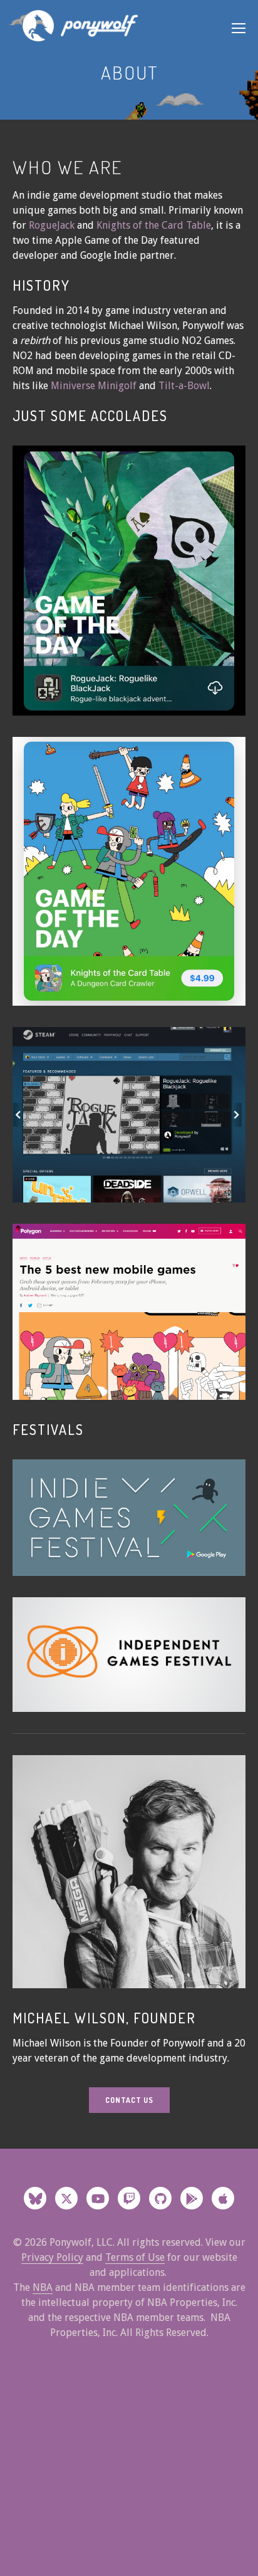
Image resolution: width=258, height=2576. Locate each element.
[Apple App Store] (223, 2198)
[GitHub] (160, 2198)
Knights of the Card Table (154, 225)
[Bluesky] (35, 2198)
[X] (66, 2198)
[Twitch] (129, 2198)
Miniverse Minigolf (95, 386)
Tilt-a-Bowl (184, 386)
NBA (43, 2287)
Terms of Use (135, 2257)
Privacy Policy (52, 2257)
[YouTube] (98, 2198)
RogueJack (52, 225)
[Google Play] (192, 2198)
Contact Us (129, 2100)
